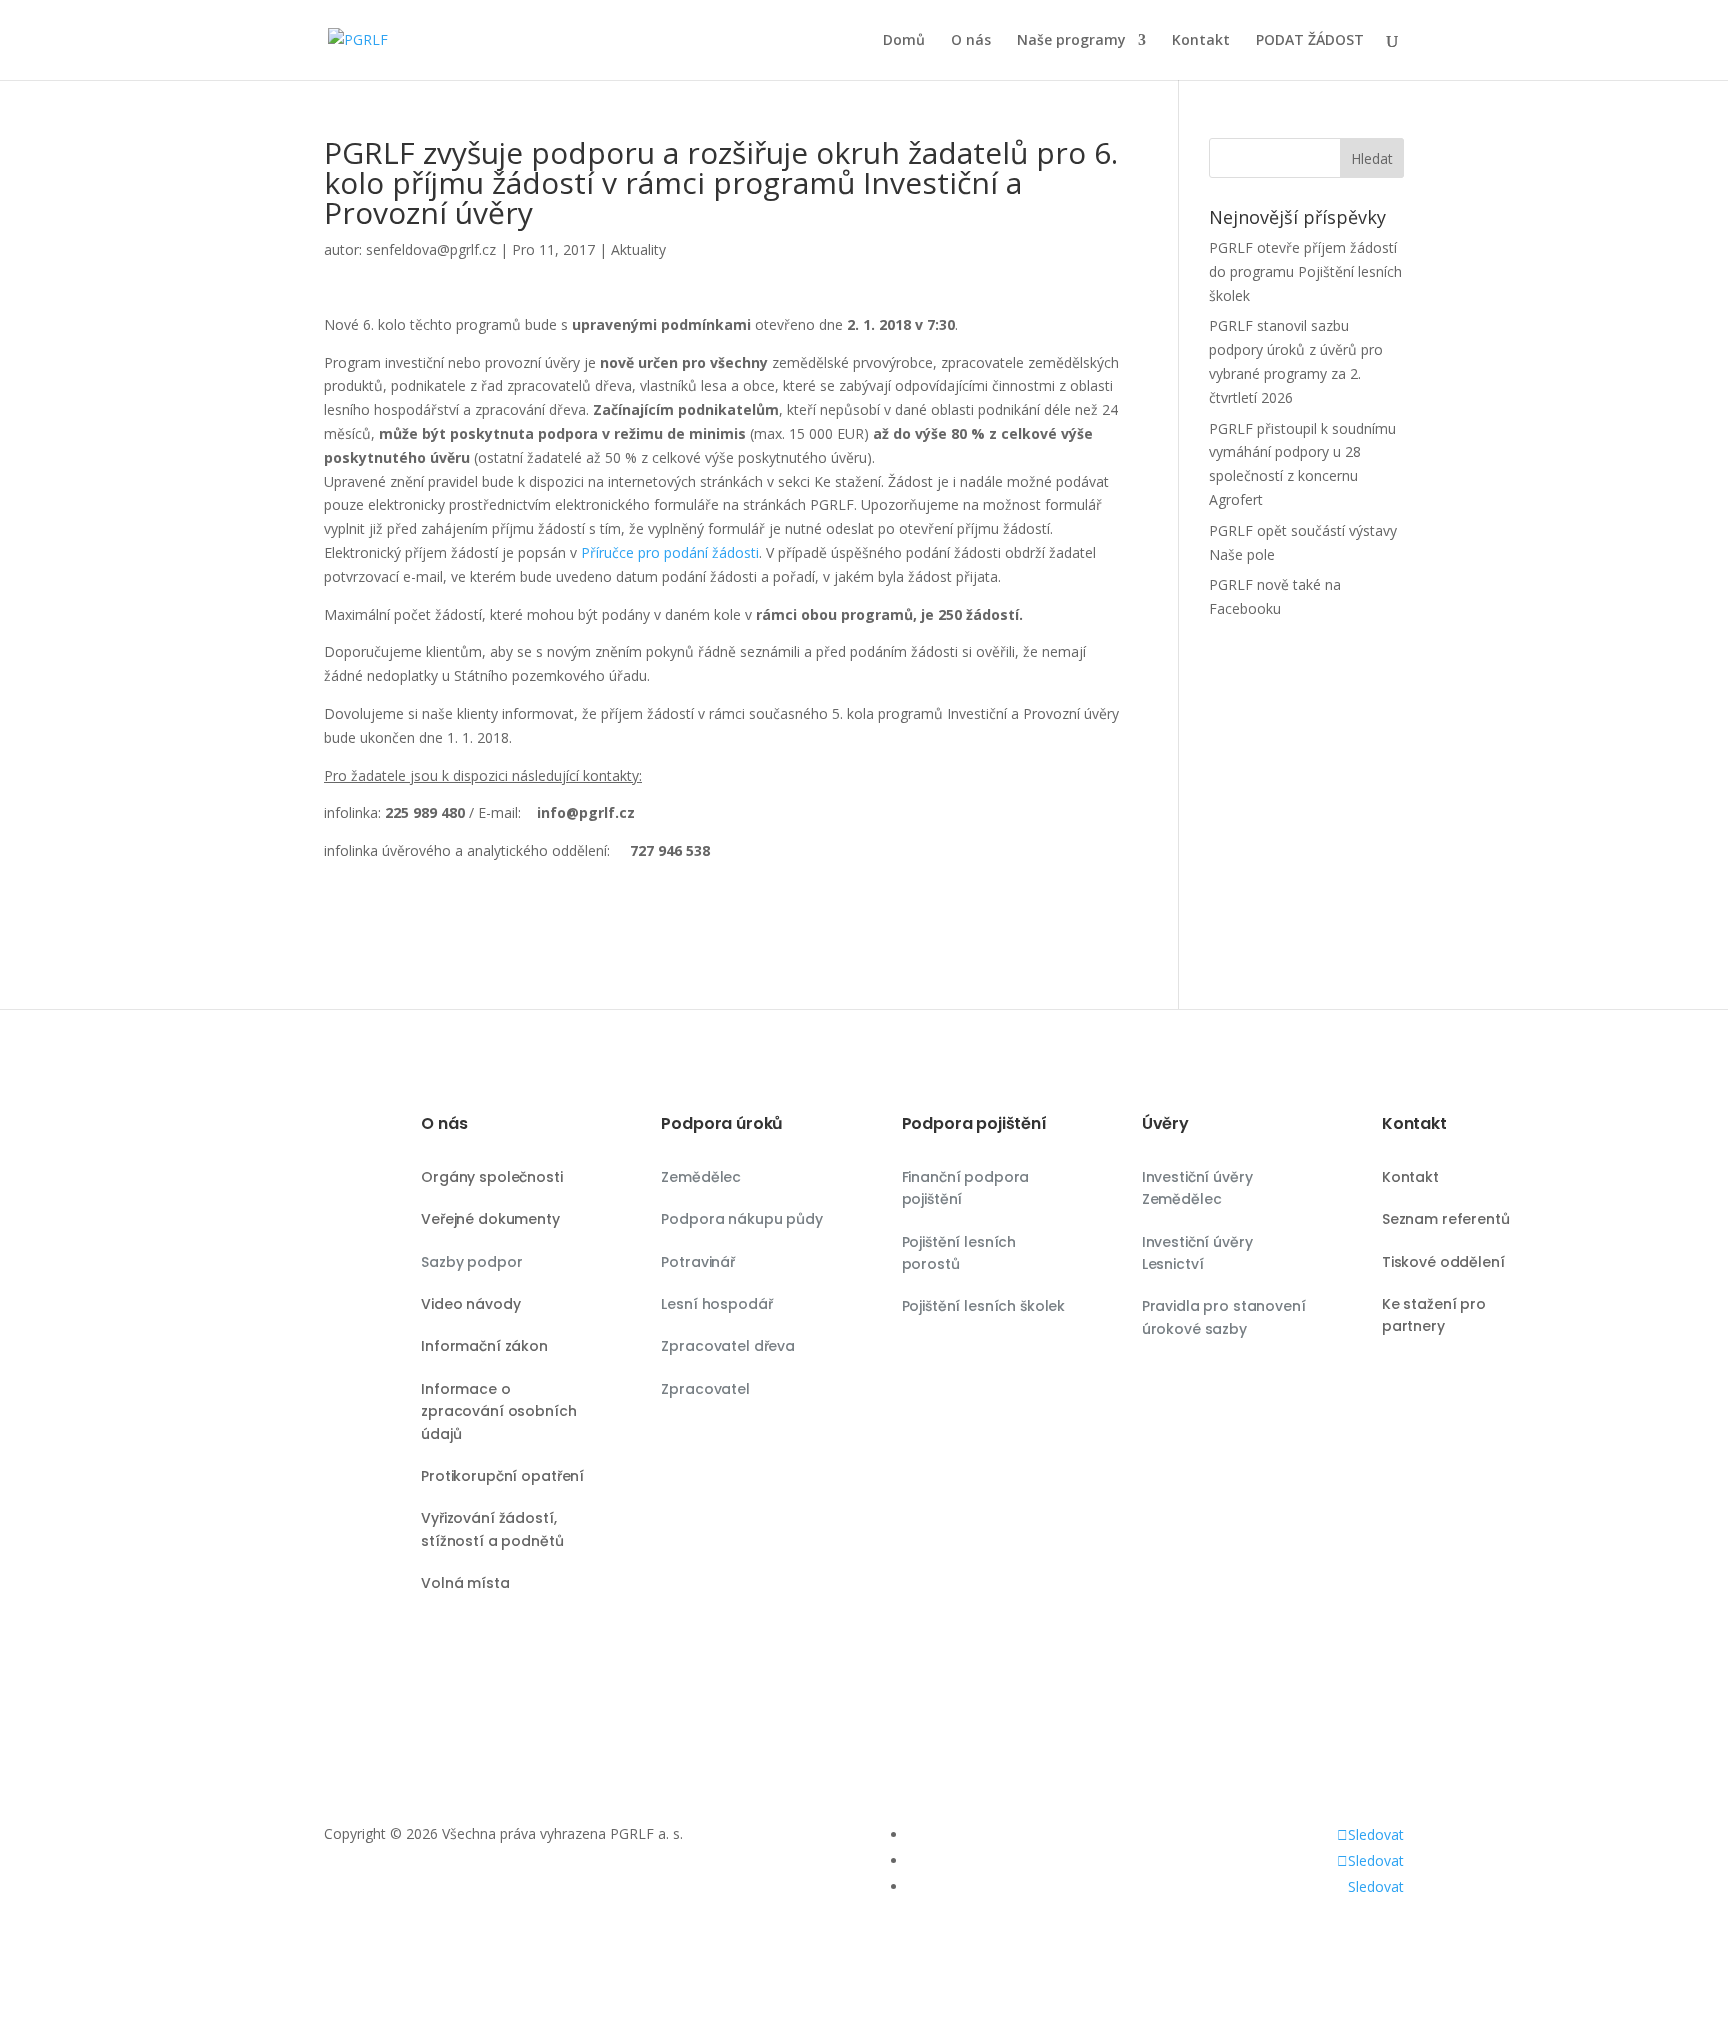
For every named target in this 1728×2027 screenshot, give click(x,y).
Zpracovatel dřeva (728, 1346)
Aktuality (638, 249)
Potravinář (698, 1262)
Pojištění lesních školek (984, 1306)
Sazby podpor (471, 1262)
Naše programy (1071, 41)
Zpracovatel (705, 1389)
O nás (971, 41)
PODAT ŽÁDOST (1310, 41)
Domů (904, 41)
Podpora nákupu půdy (741, 1219)
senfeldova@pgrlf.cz (431, 249)
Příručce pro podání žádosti (670, 552)
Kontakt (1201, 41)
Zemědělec (701, 1177)
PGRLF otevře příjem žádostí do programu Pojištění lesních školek (1305, 271)
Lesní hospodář (716, 1304)
